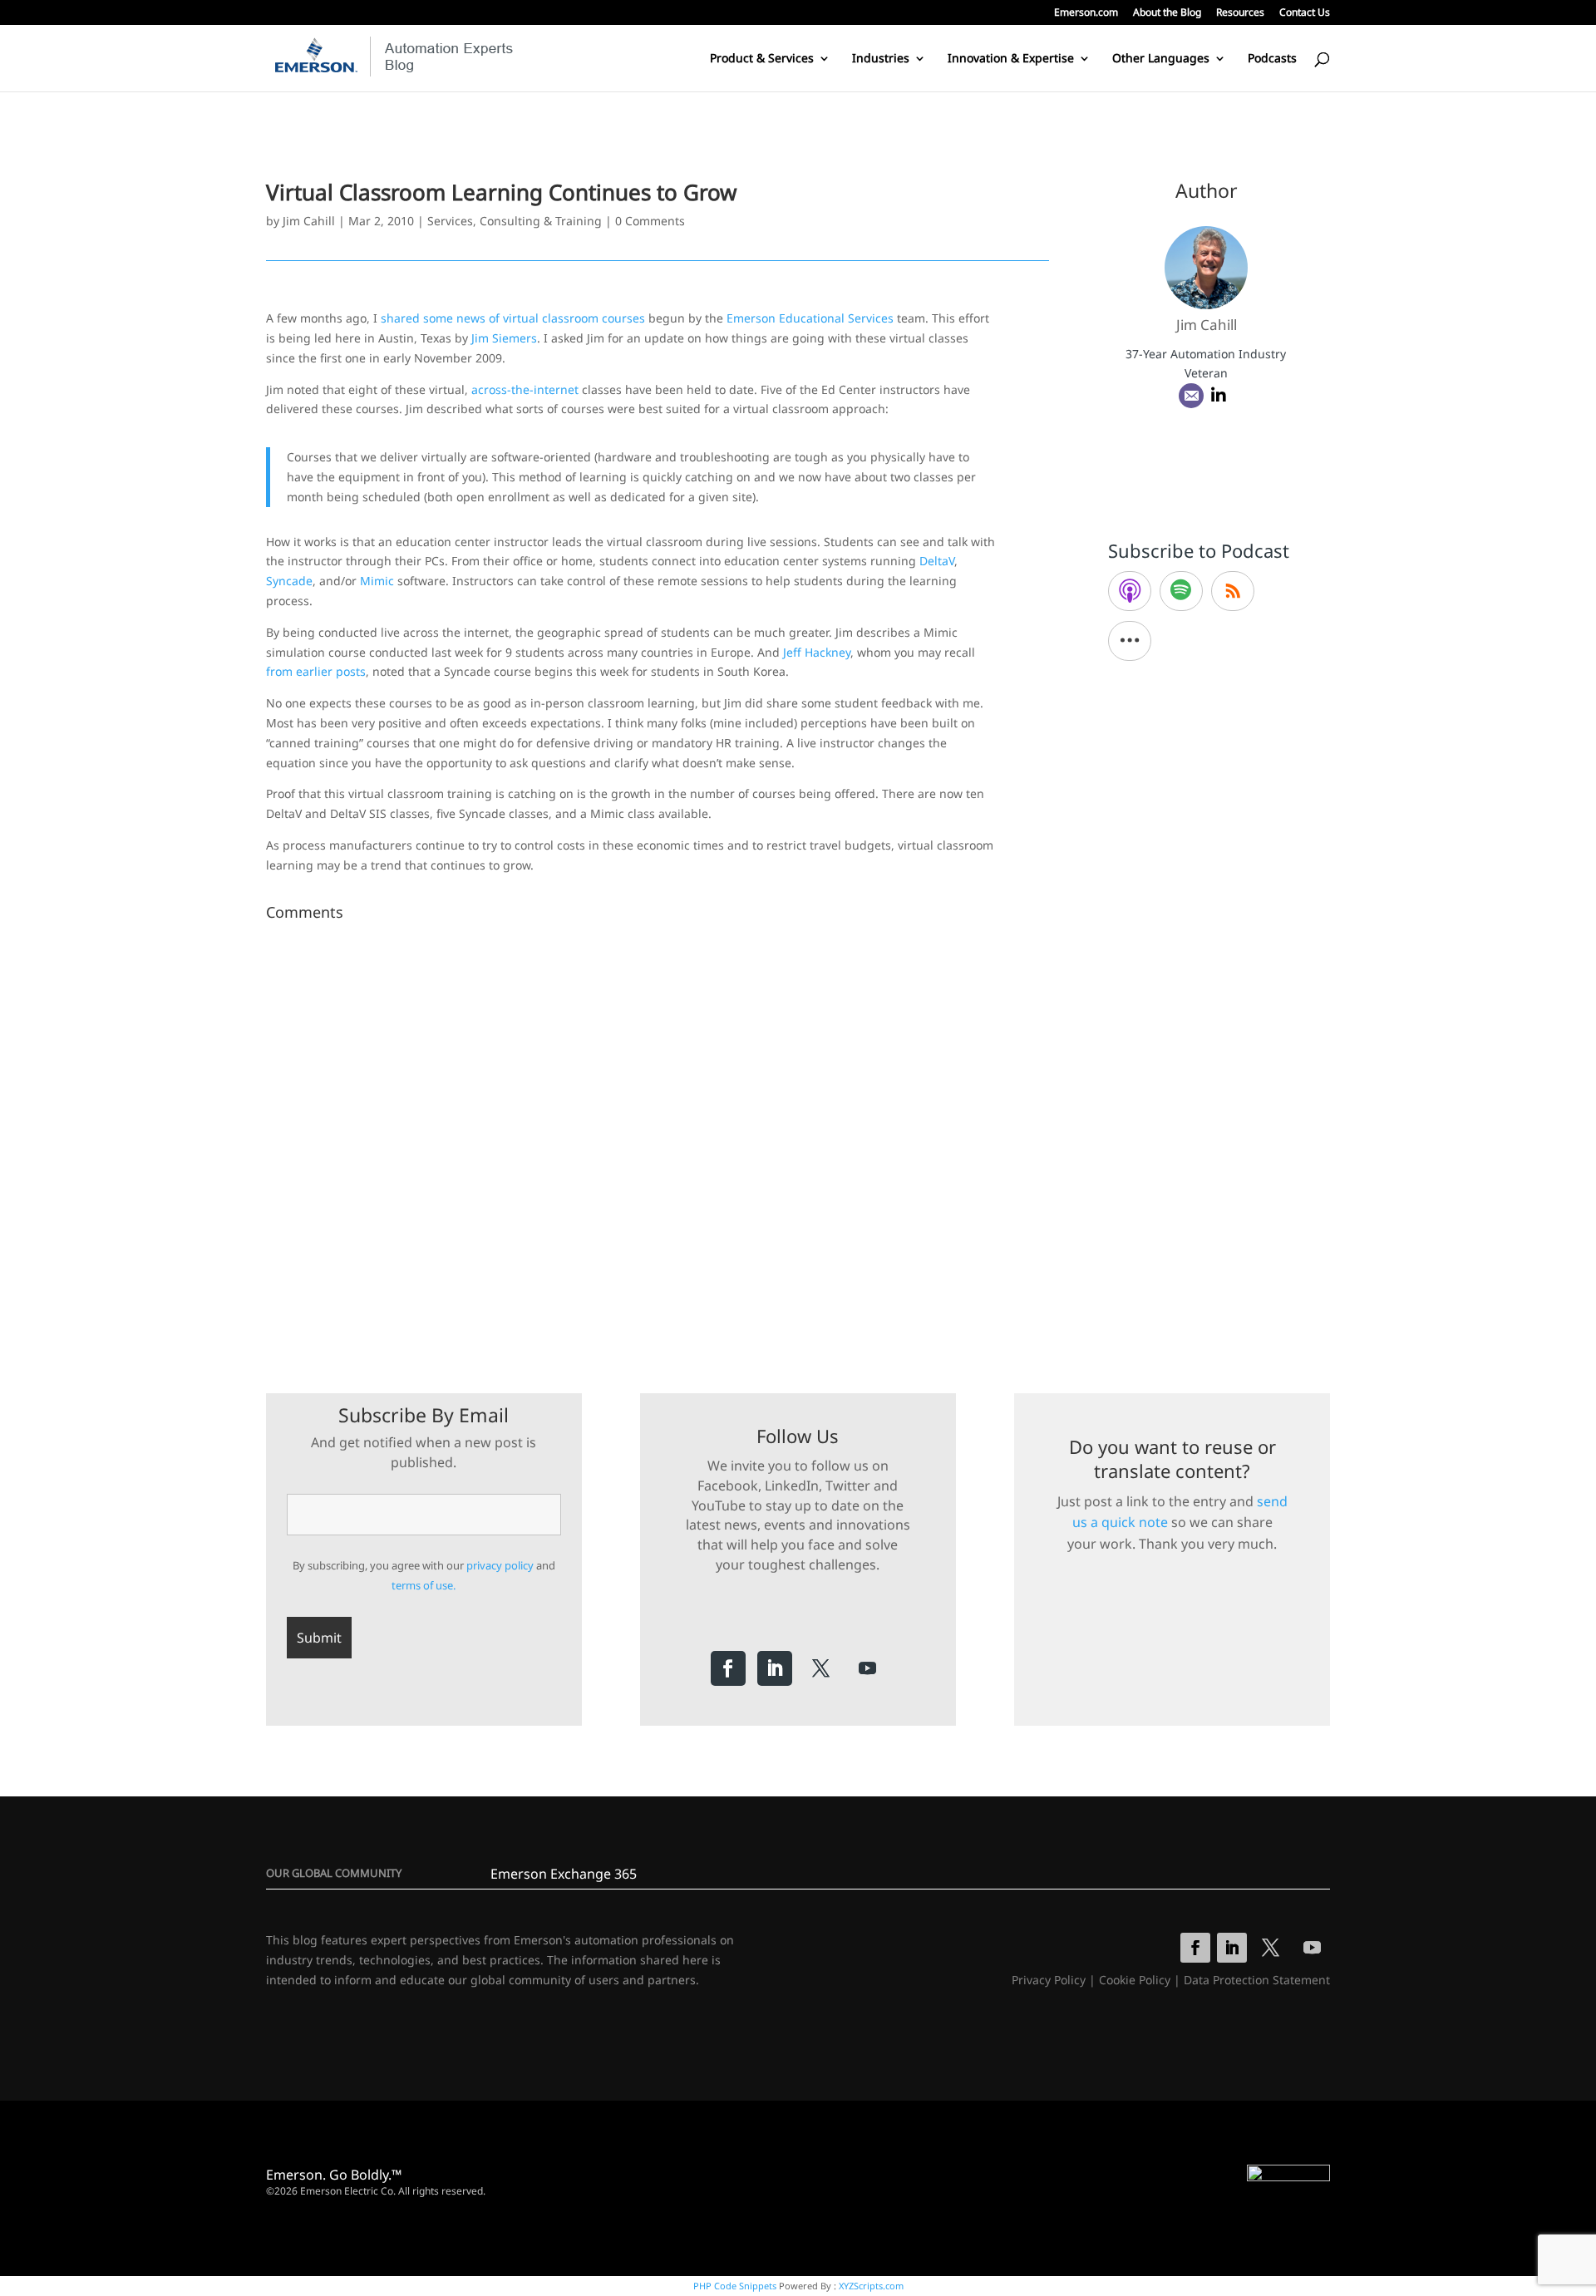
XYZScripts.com (871, 2286)
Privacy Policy (1049, 1980)
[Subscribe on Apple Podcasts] (1130, 591)
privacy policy (500, 1565)
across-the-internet (525, 389)
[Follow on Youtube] (868, 1668)
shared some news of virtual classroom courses (513, 318)
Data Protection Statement (1257, 1980)
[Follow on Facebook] (728, 1668)
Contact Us (1305, 13)
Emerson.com (1086, 13)
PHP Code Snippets (735, 2286)
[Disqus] (658, 1136)
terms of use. (424, 1585)
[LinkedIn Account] (1219, 396)
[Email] (1191, 396)
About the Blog (1167, 13)
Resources (1240, 13)
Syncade (289, 581)
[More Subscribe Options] (1130, 641)
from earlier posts (316, 671)
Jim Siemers (504, 338)
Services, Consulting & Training (515, 221)
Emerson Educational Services (810, 318)
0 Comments (650, 221)
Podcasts (1272, 59)
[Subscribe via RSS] (1233, 591)
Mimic (377, 581)
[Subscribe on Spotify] (1181, 591)
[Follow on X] (821, 1668)
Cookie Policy (1135, 1980)
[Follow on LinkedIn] (775, 1668)
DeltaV (937, 561)
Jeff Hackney (817, 652)
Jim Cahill (309, 221)
